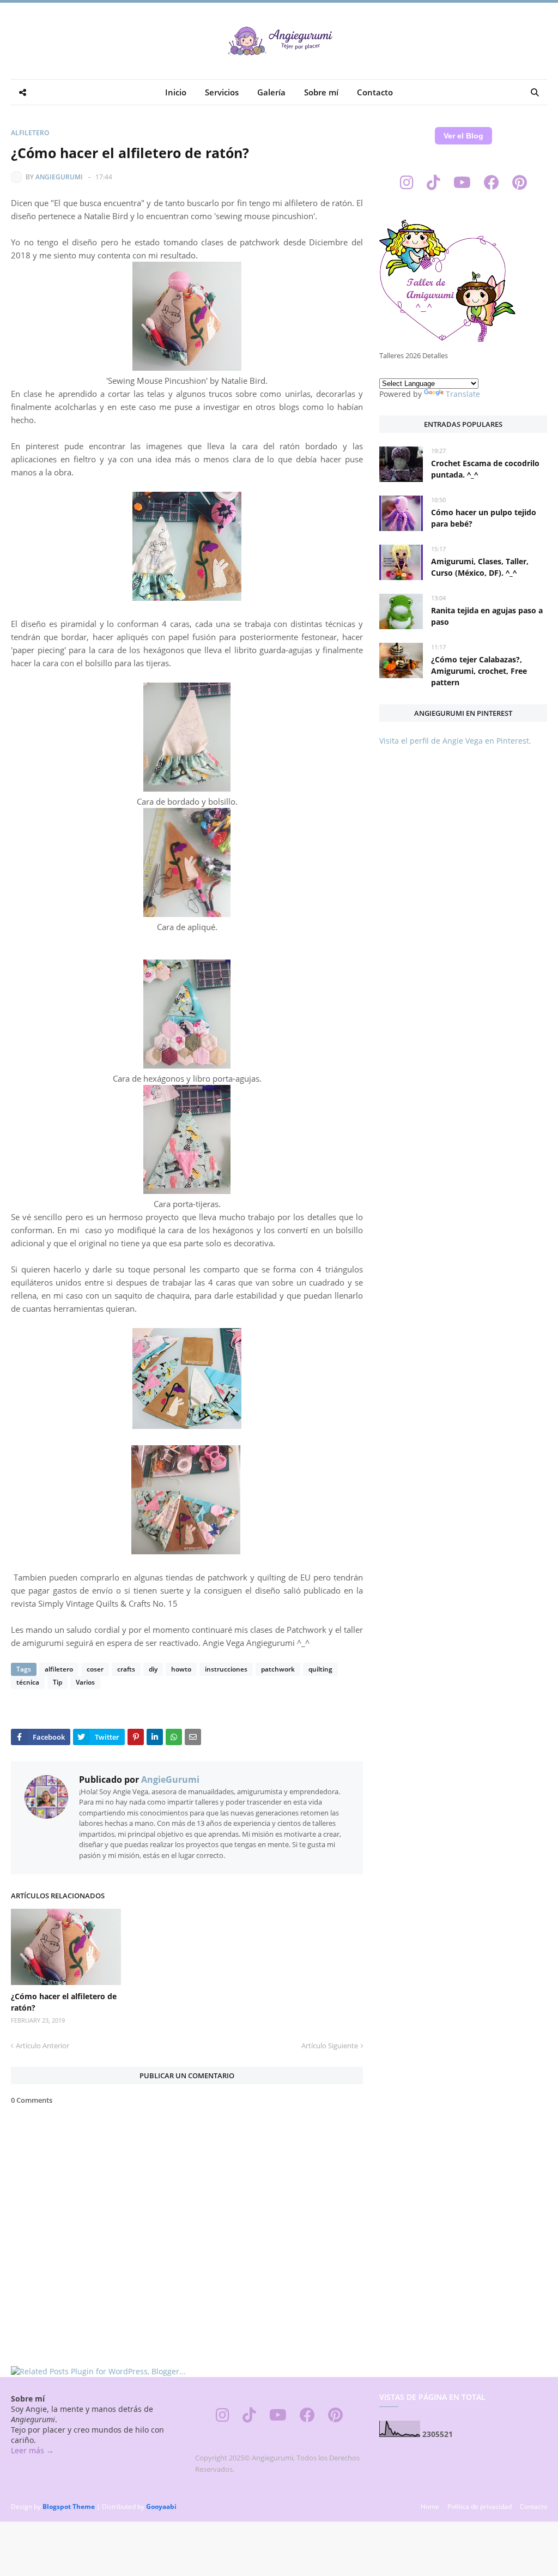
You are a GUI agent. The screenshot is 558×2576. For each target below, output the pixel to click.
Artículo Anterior (43, 2046)
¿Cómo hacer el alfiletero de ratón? (64, 2002)
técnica (28, 1682)
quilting (320, 1669)
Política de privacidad (480, 2506)
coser (95, 1669)
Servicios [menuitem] (222, 92)
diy (153, 1669)
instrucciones (226, 1669)
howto (181, 1669)
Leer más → (32, 2450)
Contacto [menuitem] (375, 92)
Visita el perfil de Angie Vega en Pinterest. (455, 741)
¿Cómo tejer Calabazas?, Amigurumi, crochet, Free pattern (479, 671)
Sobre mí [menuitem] (321, 92)
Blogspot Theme (69, 2506)
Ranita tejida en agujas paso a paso (487, 616)
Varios (85, 1682)
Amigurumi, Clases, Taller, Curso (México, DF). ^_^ (480, 567)
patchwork (278, 1669)
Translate (463, 394)
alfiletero (30, 133)
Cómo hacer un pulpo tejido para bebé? (484, 518)
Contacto (533, 2506)
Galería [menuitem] (271, 92)
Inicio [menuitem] (176, 92)
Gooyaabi (161, 2506)
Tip (57, 1682)
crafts (126, 1669)
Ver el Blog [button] (463, 136)
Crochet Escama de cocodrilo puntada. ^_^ (485, 469)
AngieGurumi (59, 177)
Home (430, 2506)
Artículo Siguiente (330, 2046)
